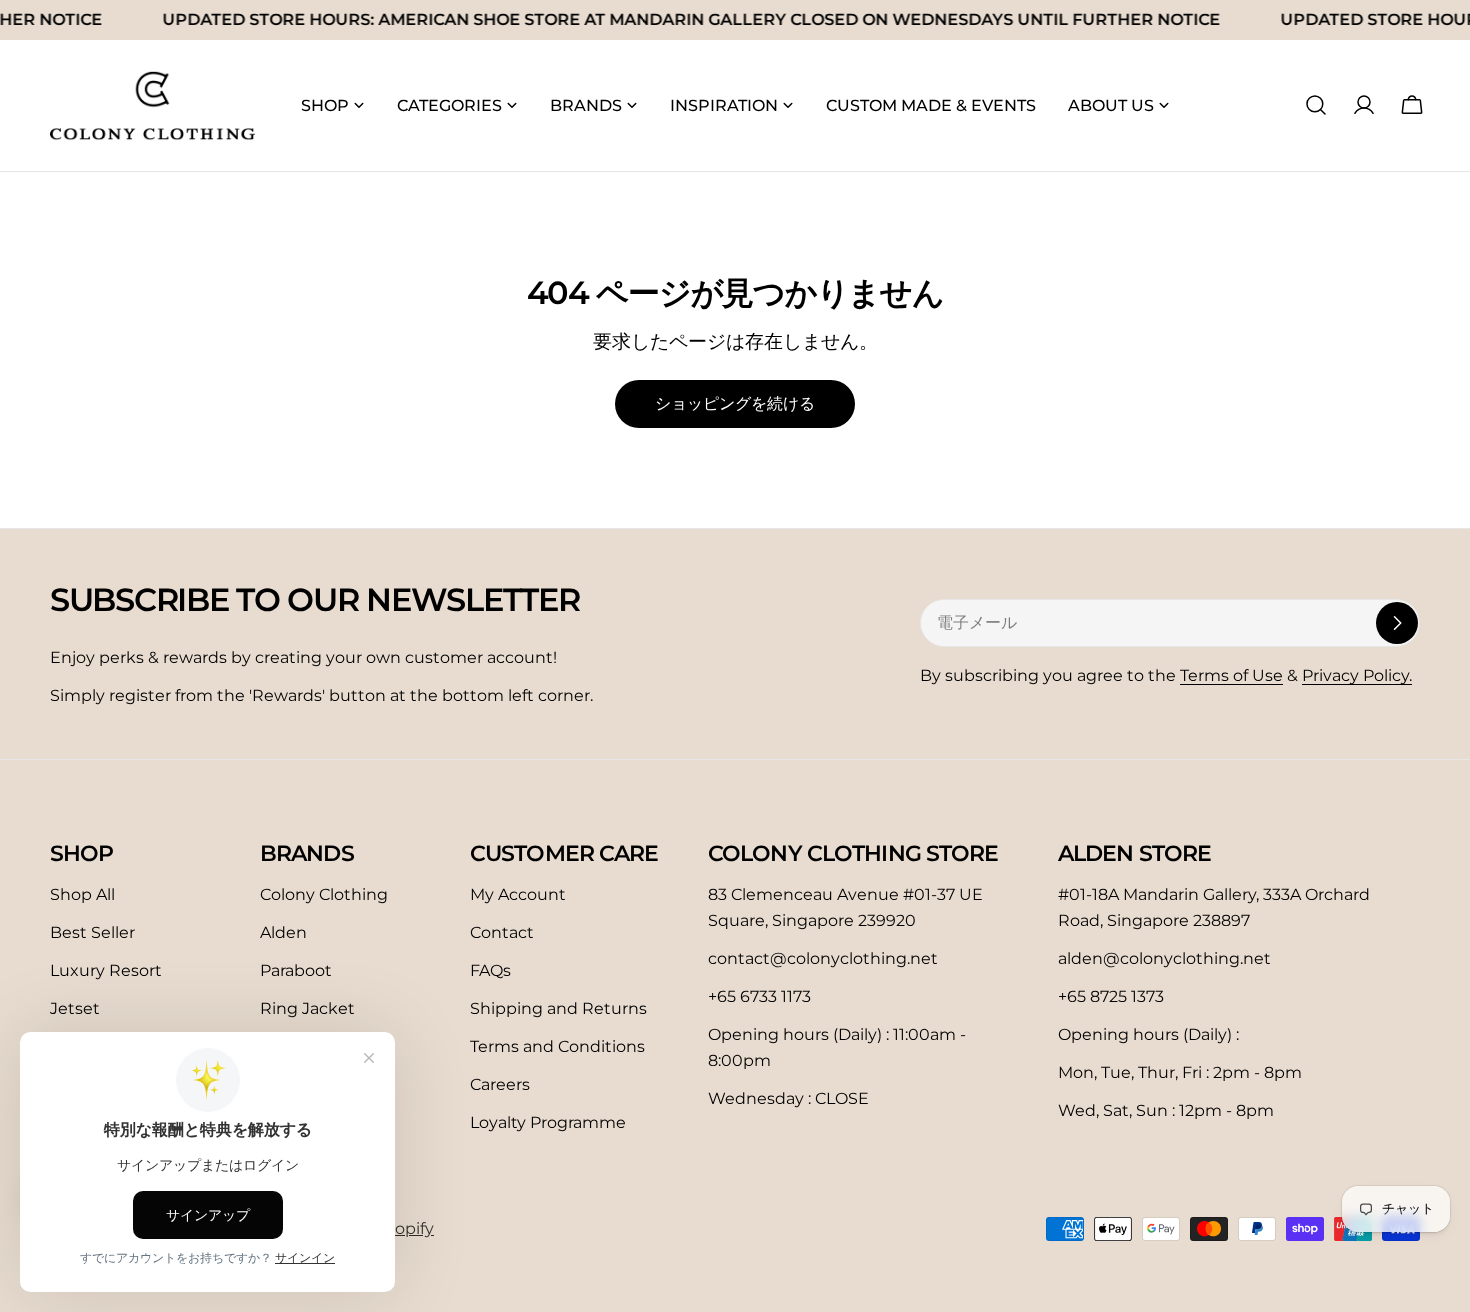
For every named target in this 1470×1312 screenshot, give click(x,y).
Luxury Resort (106, 970)
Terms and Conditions (557, 1046)
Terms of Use (1231, 675)
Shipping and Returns (558, 1008)
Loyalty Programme (548, 1122)
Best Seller (92, 932)
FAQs (490, 970)
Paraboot (296, 970)
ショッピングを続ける (735, 403)
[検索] (1316, 105)
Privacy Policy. (1357, 675)
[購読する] (1397, 623)
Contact (502, 932)
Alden (283, 932)
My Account (518, 894)
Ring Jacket (307, 1008)
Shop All (82, 894)
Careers (500, 1084)
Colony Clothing (324, 894)
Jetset (75, 1008)
